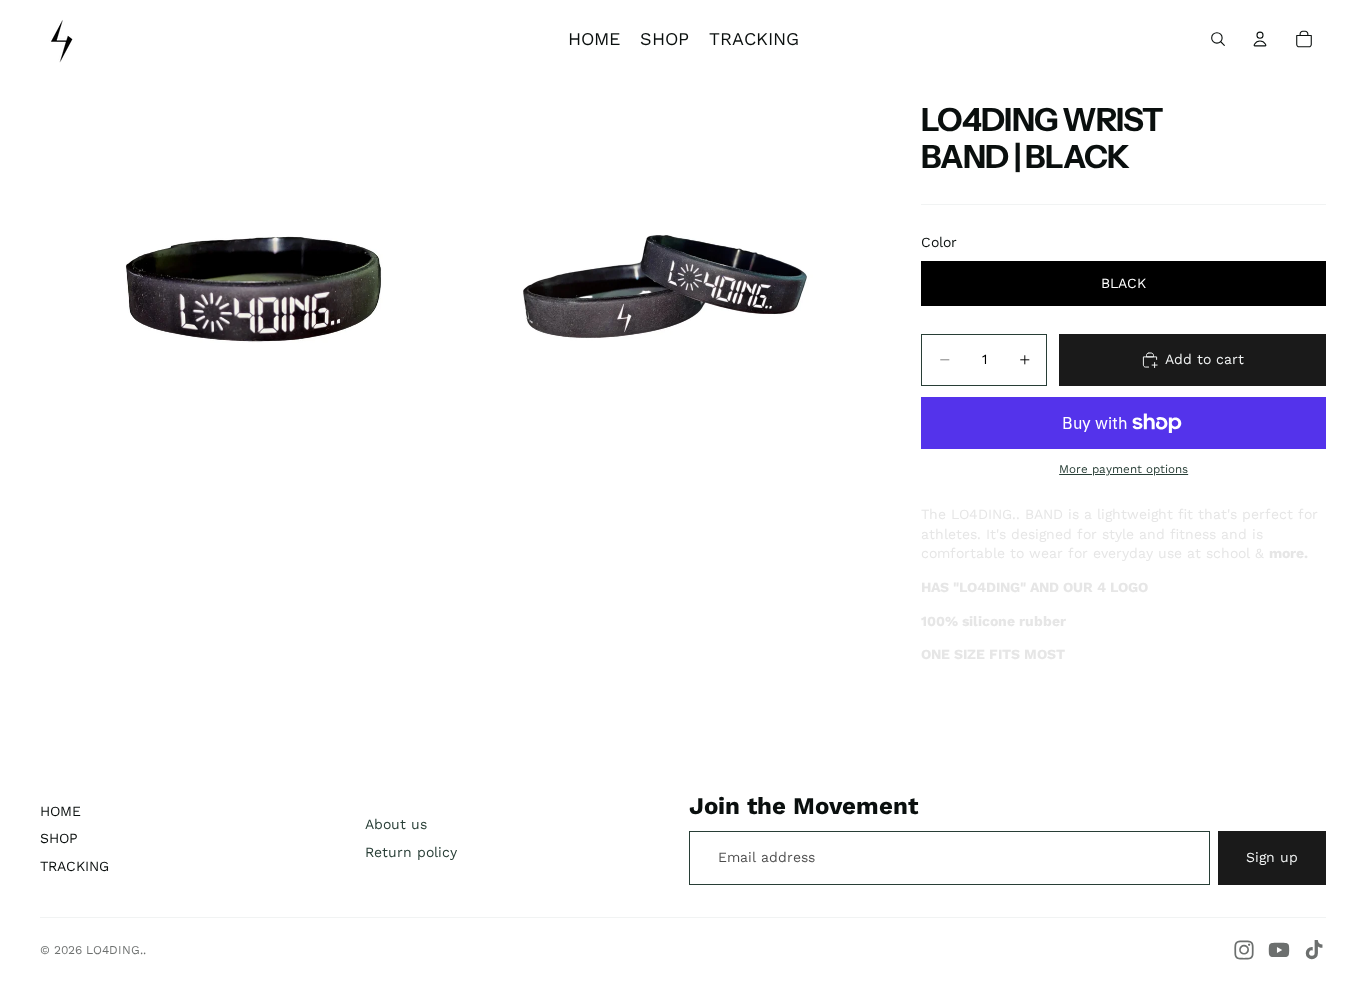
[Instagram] (1244, 950)
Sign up (1272, 857)
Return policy (411, 852)
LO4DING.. (116, 950)
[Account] (1260, 39)
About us (396, 824)
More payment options (1123, 469)
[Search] (1218, 39)
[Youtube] (1279, 950)
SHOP (59, 838)
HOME (60, 811)
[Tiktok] (1314, 950)
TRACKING (74, 866)
